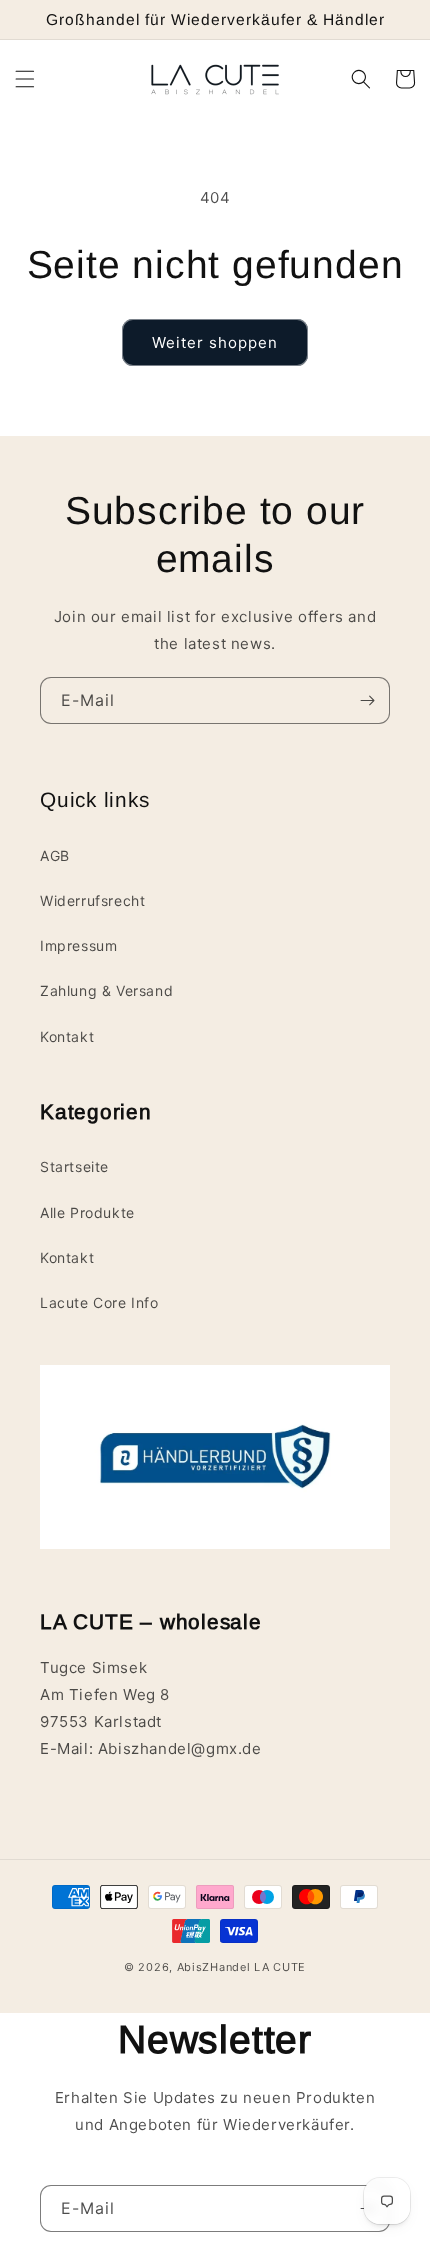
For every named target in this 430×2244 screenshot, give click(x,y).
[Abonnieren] (367, 700)
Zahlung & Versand (106, 990)
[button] (25, 79)
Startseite (74, 1166)
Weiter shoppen (215, 342)
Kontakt (67, 1036)
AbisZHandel (214, 1967)
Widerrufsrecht (92, 900)
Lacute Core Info (99, 1302)
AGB (55, 855)
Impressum (78, 945)
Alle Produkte (87, 1212)
